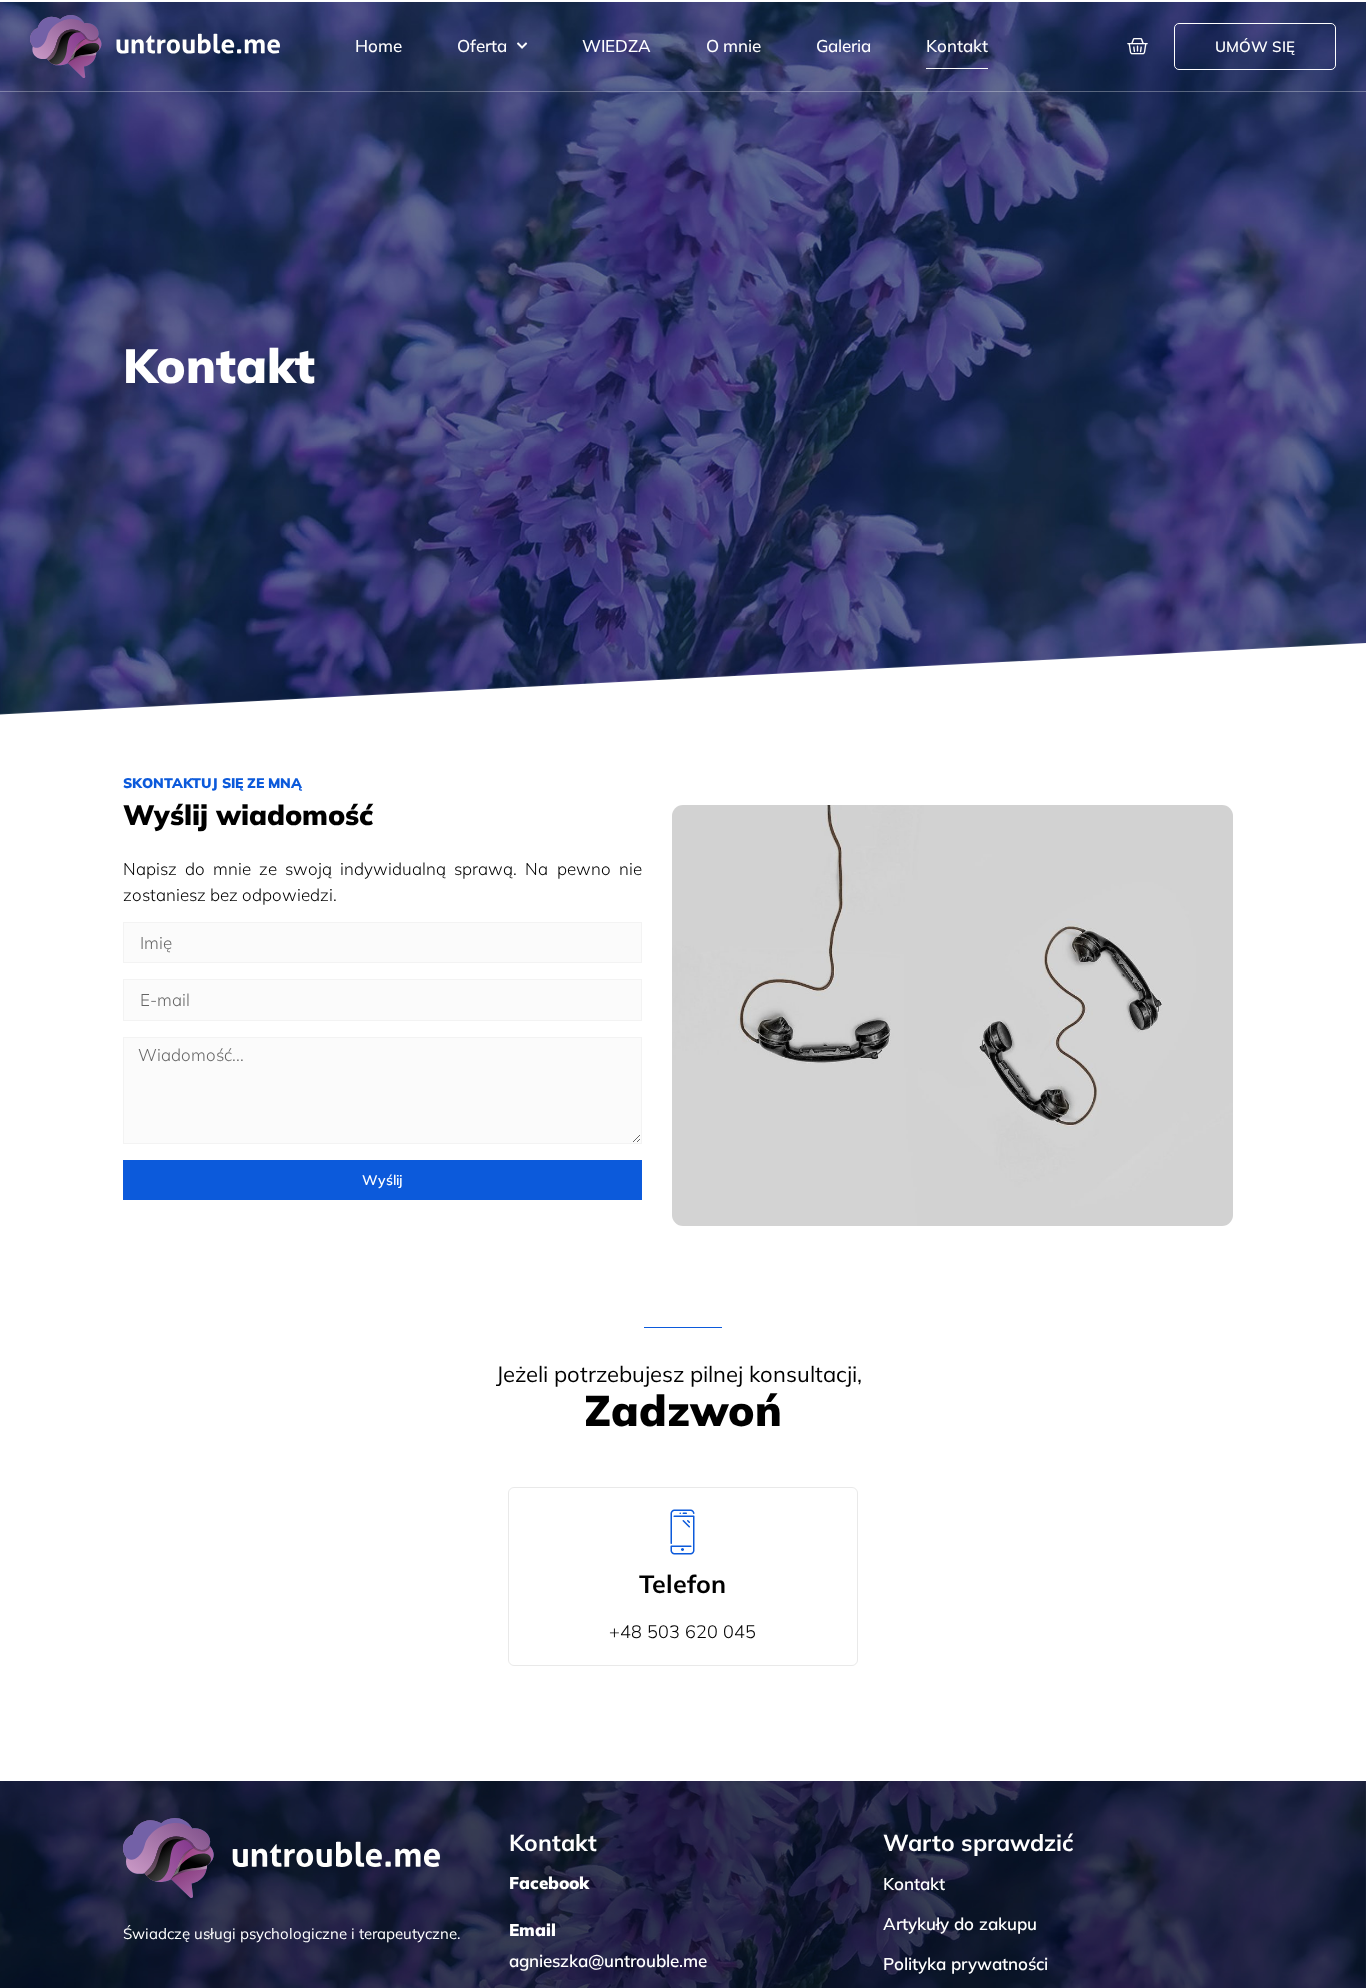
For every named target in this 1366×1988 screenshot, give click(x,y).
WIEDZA (616, 45)
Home (378, 45)
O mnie (733, 45)
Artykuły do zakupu (960, 1923)
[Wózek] (1137, 46)
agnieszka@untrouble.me (608, 1960)
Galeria (843, 45)
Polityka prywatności (965, 1963)
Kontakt (957, 45)
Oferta (482, 45)
